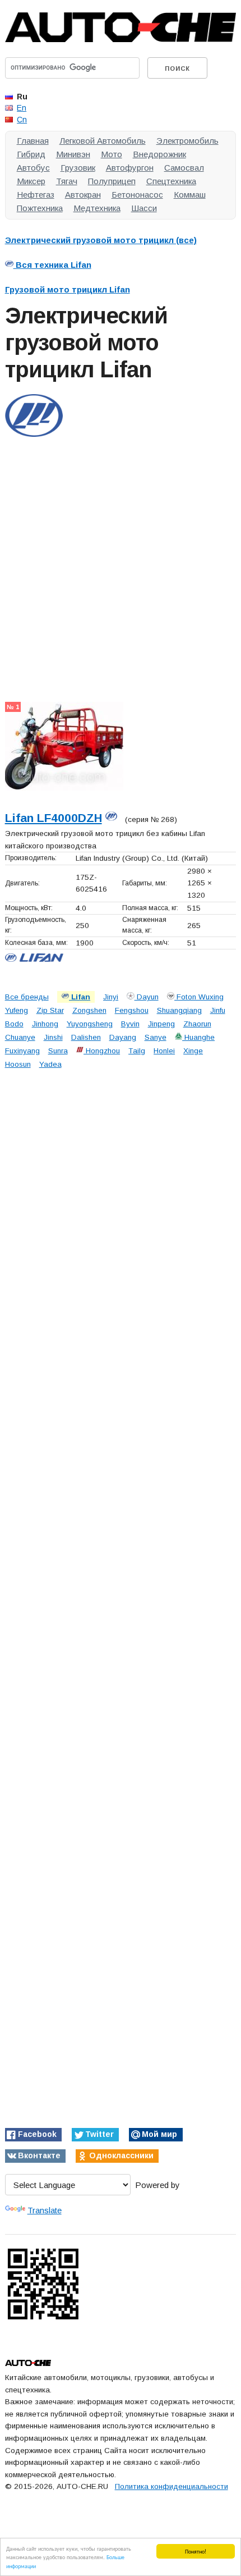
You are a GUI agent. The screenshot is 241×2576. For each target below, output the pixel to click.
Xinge (193, 1051)
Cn (22, 120)
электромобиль (187, 141)
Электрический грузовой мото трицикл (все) (101, 240)
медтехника (97, 208)
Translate (45, 2210)
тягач (67, 181)
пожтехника (40, 208)
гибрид (31, 154)
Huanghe (198, 1037)
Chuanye (20, 1037)
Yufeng (17, 1010)
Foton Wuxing (199, 997)
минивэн (73, 154)
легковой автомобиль (103, 141)
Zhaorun (197, 1024)
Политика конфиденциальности (172, 2486)
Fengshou (132, 1010)
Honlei (164, 1051)
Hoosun (18, 1064)
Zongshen (89, 1010)
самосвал (184, 168)
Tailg (137, 1051)
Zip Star (50, 1010)
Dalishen (86, 1037)
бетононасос (137, 195)
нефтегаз (36, 195)
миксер (31, 181)
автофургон (130, 168)
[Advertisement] (121, 561)
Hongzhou (102, 1051)
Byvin (130, 1024)
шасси (144, 208)
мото (112, 154)
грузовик (78, 168)
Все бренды (27, 997)
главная (33, 141)
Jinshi (53, 1037)
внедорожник (159, 154)
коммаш (190, 195)
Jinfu (218, 1010)
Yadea (50, 1064)
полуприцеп (112, 181)
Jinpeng (161, 1024)
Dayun (147, 997)
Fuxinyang (22, 1051)
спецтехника (171, 181)
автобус (33, 168)
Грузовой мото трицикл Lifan (68, 289)
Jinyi (111, 997)
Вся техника (52, 265)
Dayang (123, 1037)
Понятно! (196, 2551)
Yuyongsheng (90, 1024)
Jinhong (45, 1024)
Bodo (14, 1024)
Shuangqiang (179, 1010)
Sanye (156, 1037)
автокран (83, 195)
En (22, 108)
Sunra (58, 1051)
